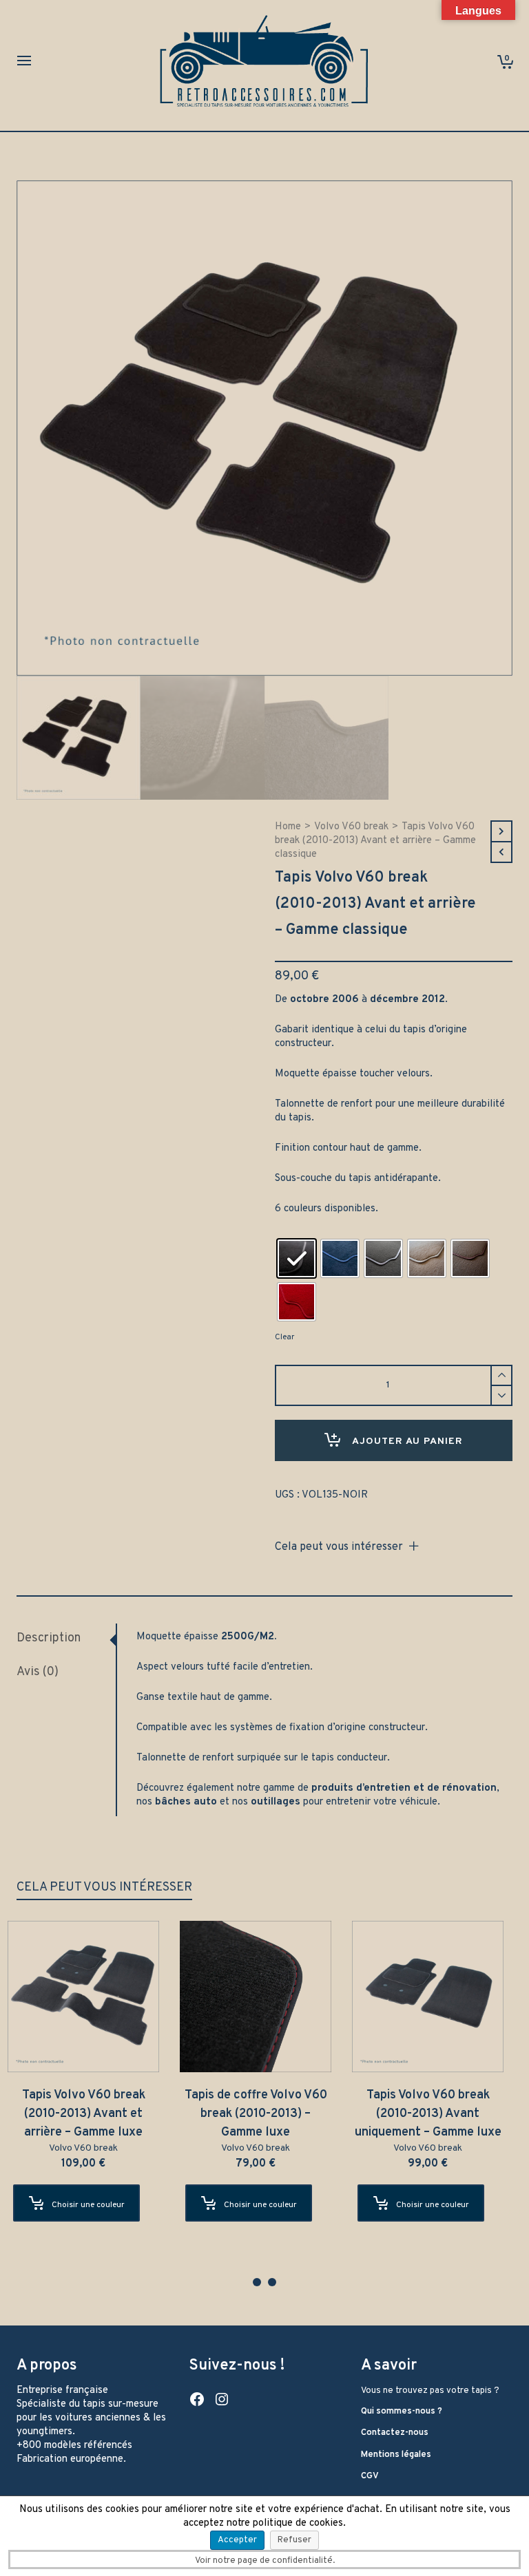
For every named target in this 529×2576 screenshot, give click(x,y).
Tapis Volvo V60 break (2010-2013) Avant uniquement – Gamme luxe (437, 2114)
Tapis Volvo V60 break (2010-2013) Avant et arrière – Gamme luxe (93, 2114)
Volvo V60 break (351, 827)
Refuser (294, 2540)
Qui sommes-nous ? (402, 2412)
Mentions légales (396, 2455)
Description (49, 1638)
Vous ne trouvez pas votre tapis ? (430, 2391)
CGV (370, 2476)
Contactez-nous (395, 2433)
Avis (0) (38, 1672)
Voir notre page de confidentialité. (265, 2561)
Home (288, 827)
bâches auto (186, 1802)
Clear (284, 1337)
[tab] (66, 1639)
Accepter (237, 2540)
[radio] (297, 1258)
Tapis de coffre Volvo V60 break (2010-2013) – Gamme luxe (265, 2114)
